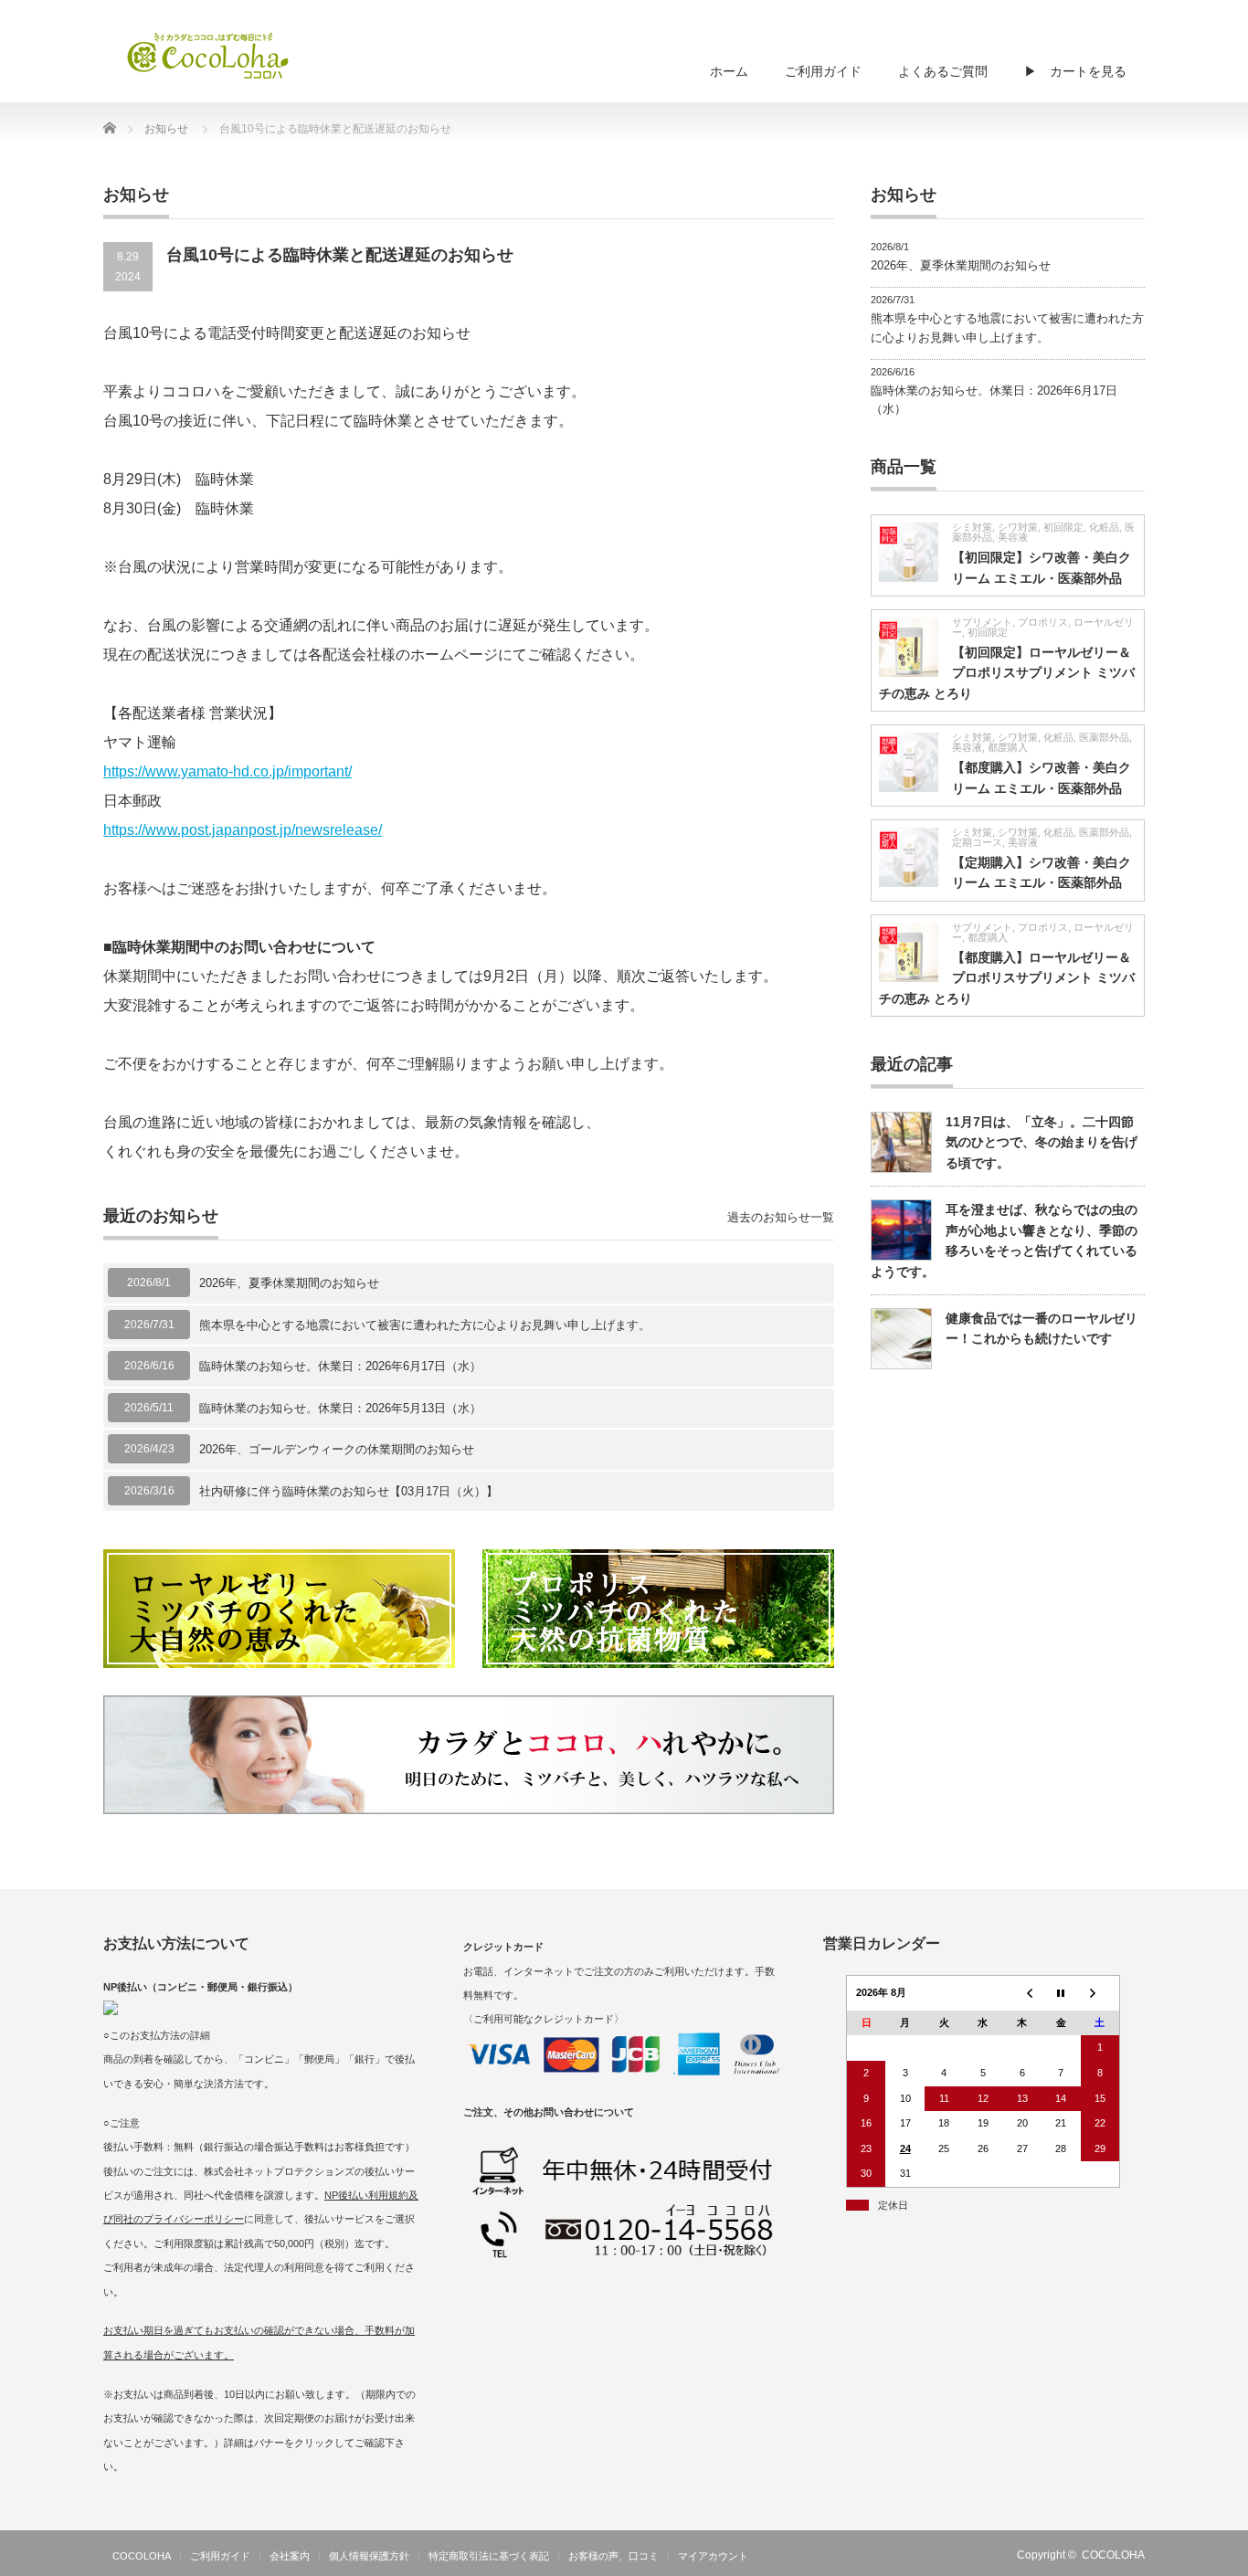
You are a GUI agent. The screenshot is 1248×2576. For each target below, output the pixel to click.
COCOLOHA (142, 2556)
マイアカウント (713, 2556)
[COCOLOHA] (208, 55)
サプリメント (982, 622)
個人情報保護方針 (369, 2556)
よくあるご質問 (943, 71)
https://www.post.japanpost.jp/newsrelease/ (243, 830)
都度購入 (1008, 747)
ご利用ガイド (823, 71)
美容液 (1013, 537)
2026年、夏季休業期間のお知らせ (289, 1283)
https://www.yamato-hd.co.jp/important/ (227, 771)
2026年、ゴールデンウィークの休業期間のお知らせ (337, 1449)
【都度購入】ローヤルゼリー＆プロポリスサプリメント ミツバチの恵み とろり (1007, 978)
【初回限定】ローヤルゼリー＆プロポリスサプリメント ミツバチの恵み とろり (1007, 673)
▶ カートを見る (1075, 71)
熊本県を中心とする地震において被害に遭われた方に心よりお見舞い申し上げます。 (425, 1325)
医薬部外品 (1104, 737)
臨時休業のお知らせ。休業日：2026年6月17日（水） (340, 1366)
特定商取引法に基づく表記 (489, 2556)
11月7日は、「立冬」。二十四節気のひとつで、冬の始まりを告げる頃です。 (1042, 1142)
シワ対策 (1018, 527)
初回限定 (1063, 527)
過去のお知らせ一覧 (781, 1217)
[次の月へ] (1100, 1993)
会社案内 (290, 2556)
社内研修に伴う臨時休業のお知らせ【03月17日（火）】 (349, 1491)
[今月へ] (1061, 1993)
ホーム (729, 71)
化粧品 (1104, 527)
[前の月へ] (1022, 1993)
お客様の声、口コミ (613, 2556)
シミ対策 (972, 527)
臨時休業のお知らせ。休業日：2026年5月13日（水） (340, 1408)
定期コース (977, 842)
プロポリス (1043, 622)
